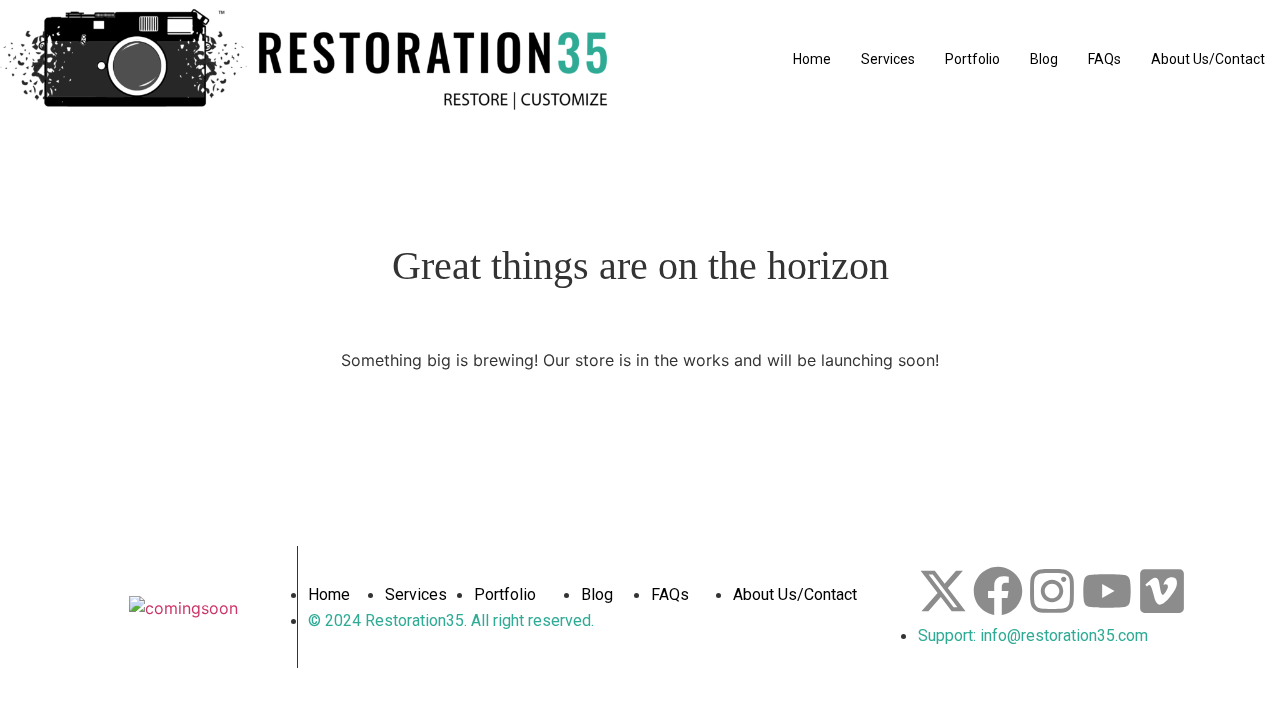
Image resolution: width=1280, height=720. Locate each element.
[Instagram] (1052, 591)
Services (888, 59)
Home (812, 59)
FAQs (1104, 59)
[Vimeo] (1162, 591)
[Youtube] (1107, 591)
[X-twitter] (943, 591)
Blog (1044, 59)
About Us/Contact (1208, 59)
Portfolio (972, 59)
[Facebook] (998, 591)
